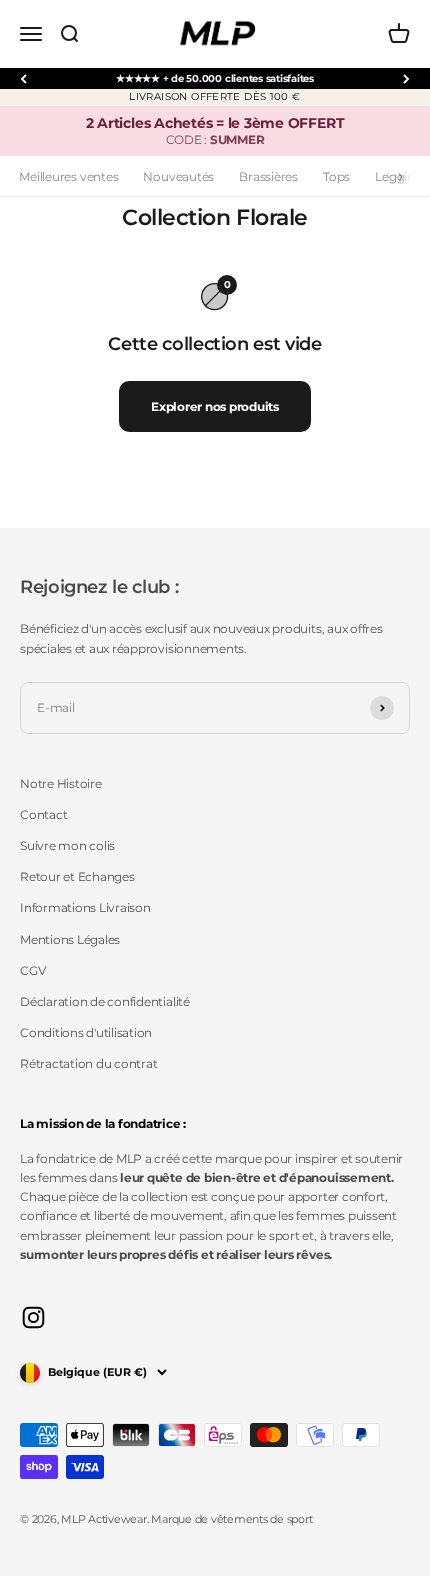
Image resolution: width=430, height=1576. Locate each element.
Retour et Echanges (77, 876)
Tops (336, 176)
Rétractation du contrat (88, 1063)
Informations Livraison (85, 907)
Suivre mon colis (67, 845)
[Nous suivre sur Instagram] (33, 1317)
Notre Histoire (61, 783)
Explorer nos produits (215, 406)
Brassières (268, 176)
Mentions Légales (70, 939)
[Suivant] (406, 78)
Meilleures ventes (68, 176)
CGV (32, 970)
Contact (43, 814)
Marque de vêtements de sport (231, 1519)
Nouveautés (178, 176)
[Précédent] (23, 78)
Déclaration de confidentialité (105, 1001)
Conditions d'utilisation (86, 1032)
